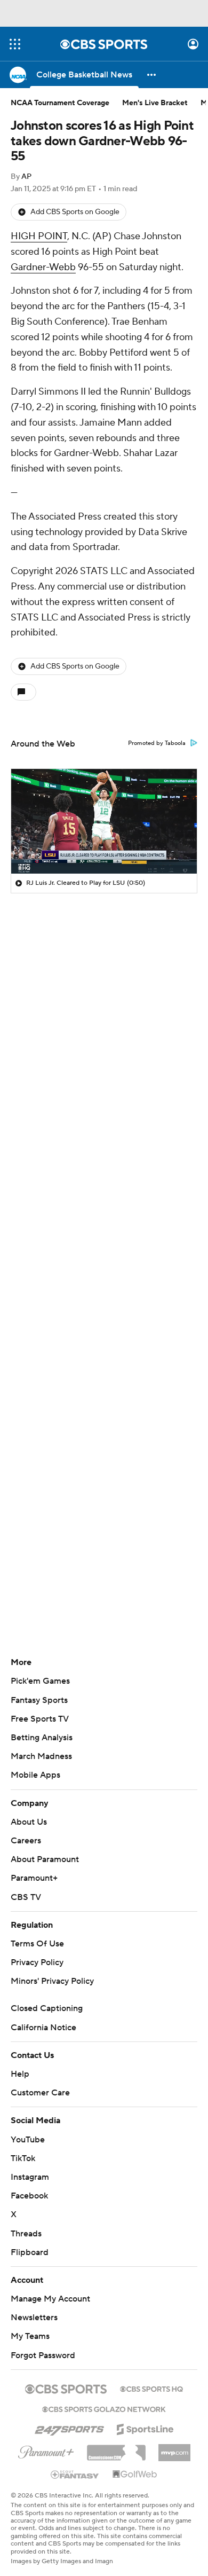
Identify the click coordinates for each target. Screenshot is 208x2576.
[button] (15, 44)
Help (20, 2074)
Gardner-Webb (43, 267)
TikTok (23, 2158)
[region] (104, 821)
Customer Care (40, 2093)
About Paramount (45, 1859)
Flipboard (30, 2252)
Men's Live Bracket (155, 103)
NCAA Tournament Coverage (60, 103)
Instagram (30, 2177)
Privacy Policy (37, 1962)
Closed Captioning (47, 2008)
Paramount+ (34, 1878)
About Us (29, 1822)
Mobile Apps (35, 1775)
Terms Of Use (37, 1944)
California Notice (43, 2028)
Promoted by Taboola (157, 743)
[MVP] (174, 2448)
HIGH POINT (39, 236)
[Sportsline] (145, 2428)
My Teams (30, 2336)
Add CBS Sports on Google (75, 212)
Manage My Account (50, 2299)
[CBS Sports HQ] (151, 2388)
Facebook (29, 2196)
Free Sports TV (40, 1719)
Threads (26, 2234)
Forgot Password (43, 2355)
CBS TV (26, 1897)
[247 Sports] (69, 2428)
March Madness (41, 1756)
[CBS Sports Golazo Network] (104, 2408)
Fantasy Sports (39, 1700)
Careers (26, 1841)
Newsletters (34, 2318)
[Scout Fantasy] (75, 2474)
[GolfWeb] (135, 2475)
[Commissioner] (116, 2449)
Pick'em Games (40, 1681)
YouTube (28, 2140)
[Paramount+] (46, 2450)
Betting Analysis (42, 1738)
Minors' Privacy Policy (52, 1981)
